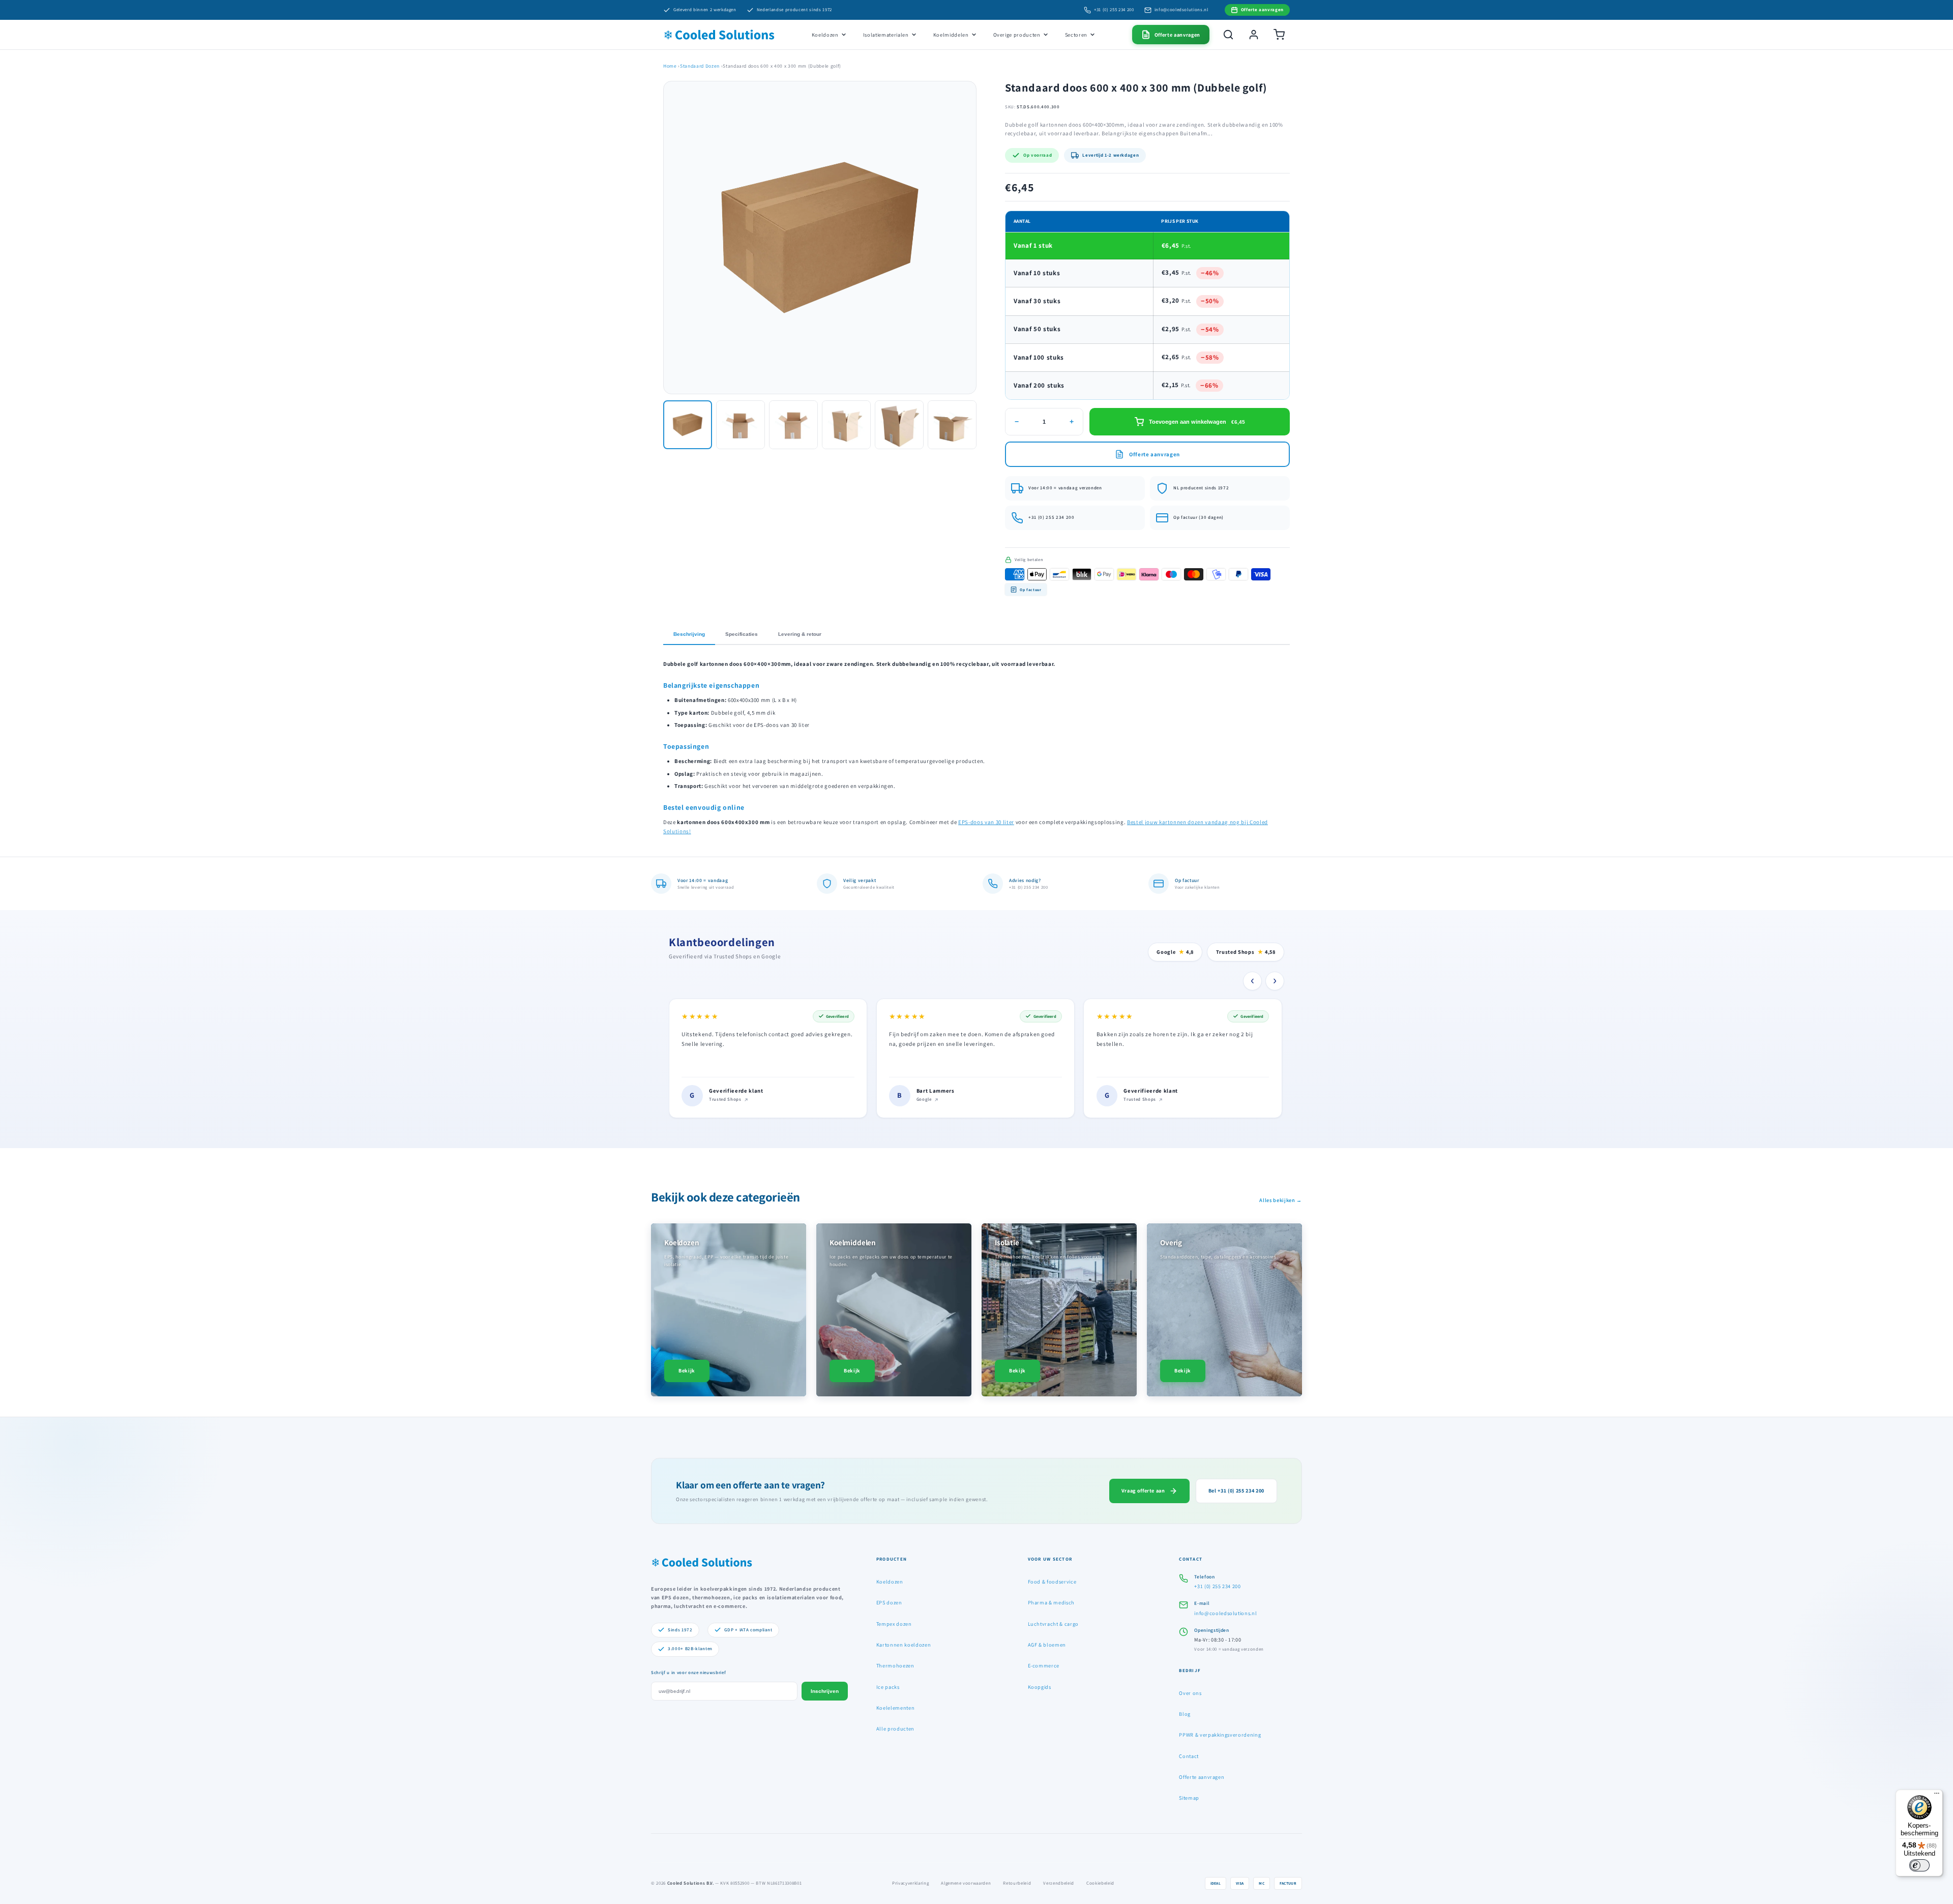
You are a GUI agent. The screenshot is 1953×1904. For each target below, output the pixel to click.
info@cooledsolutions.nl (1181, 10)
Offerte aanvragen (1202, 1777)
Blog (1185, 1714)
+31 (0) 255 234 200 (1114, 10)
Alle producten (895, 1729)
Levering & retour (800, 634)
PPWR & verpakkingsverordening (1220, 1735)
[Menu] (1937, 1796)
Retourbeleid (1017, 1883)
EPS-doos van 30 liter (986, 822)
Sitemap (1189, 1798)
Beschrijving (689, 634)
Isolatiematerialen (886, 35)
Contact (1189, 1756)
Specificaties (742, 634)
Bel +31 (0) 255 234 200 (1236, 1490)
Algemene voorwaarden (966, 1883)
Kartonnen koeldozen (904, 1645)
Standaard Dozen (700, 66)
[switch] (1919, 1865)
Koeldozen (825, 35)
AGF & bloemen (1047, 1645)
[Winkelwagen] (1279, 35)
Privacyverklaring (910, 1883)
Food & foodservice (1052, 1581)
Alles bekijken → (1281, 1200)
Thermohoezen (895, 1665)
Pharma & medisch (1052, 1602)
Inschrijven (825, 1691)
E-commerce (1044, 1665)
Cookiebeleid (1100, 1883)
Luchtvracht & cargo (1054, 1624)
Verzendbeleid (1059, 1883)
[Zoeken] (1228, 35)
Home (670, 66)
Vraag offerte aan (1143, 1490)
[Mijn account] (1254, 35)
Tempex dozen (894, 1624)
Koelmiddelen (951, 35)
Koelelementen (896, 1708)
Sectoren (1076, 35)
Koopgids (1040, 1687)
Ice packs (888, 1687)
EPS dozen (889, 1602)
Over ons (1190, 1693)
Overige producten (1017, 35)
